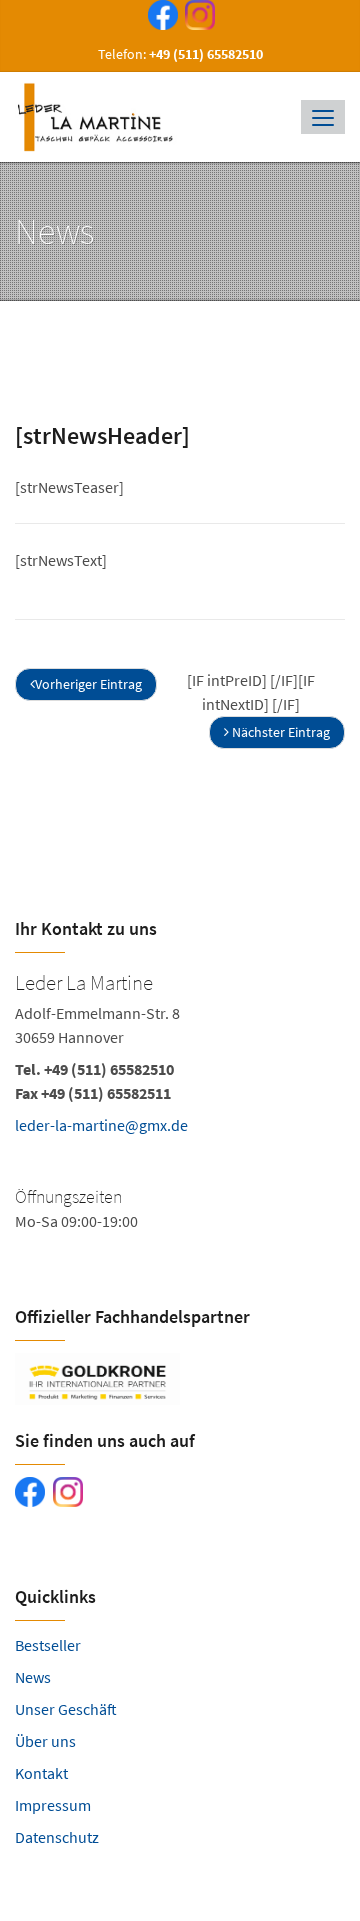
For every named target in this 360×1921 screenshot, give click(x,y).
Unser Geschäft (66, 1709)
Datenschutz (57, 1837)
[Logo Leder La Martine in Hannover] (99, 117)
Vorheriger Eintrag (88, 684)
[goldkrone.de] (180, 1379)
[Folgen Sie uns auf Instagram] (196, 18)
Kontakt (41, 1773)
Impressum (53, 1805)
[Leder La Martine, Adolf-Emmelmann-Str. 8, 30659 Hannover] (180, 1111)
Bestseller (48, 1645)
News (33, 1677)
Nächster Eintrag (279, 732)
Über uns (45, 1741)
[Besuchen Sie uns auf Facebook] (159, 18)
